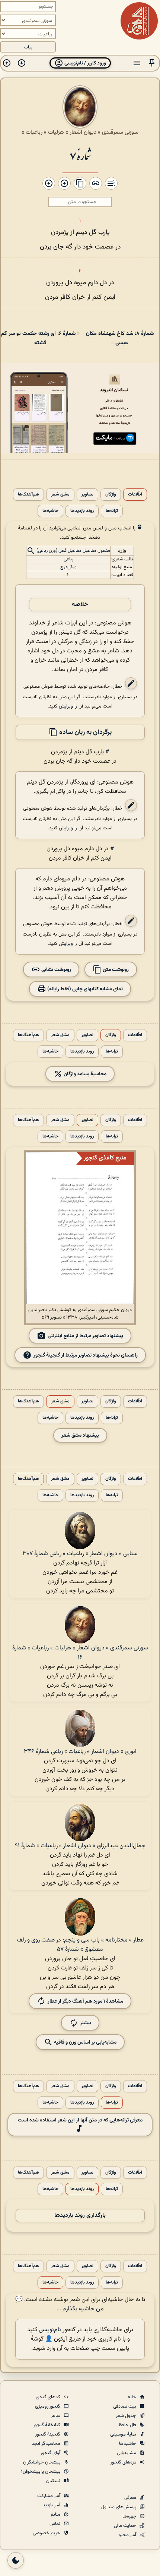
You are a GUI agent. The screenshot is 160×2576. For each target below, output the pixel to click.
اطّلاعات (135, 495)
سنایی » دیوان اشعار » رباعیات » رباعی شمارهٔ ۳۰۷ (80, 1554)
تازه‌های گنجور (124, 2462)
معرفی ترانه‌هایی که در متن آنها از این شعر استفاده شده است (80, 2120)
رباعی (68, 559)
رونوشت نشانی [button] (56, 970)
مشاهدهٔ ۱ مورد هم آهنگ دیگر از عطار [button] (85, 2001)
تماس (55, 2524)
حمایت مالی (126, 2526)
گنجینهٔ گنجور (48, 2434)
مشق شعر (60, 495)
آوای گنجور (51, 2453)
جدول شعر (127, 2416)
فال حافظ (128, 2425)
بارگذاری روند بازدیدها (80, 2216)
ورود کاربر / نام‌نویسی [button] (85, 63)
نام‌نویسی (50, 2330)
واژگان (111, 495)
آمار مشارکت (49, 2496)
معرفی (131, 2498)
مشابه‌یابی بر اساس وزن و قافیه (85, 2042)
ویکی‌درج (68, 567)
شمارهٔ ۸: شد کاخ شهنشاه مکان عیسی (120, 338)
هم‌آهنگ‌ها (28, 495)
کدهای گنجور (49, 2397)
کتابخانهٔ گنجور (47, 2425)
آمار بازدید (52, 2505)
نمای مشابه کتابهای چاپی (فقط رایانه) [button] (84, 989)
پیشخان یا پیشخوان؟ (41, 2472)
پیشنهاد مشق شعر (80, 1435)
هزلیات (56, 132)
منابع (56, 2515)
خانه (132, 2397)
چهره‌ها (130, 2516)
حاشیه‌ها (50, 511)
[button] (152, 63)
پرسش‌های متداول (119, 2507)
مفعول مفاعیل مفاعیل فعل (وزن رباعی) (73, 551)
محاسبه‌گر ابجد (47, 2444)
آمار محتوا (127, 2535)
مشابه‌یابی (127, 2453)
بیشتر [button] (86, 2023)
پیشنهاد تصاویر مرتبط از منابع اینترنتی (85, 1336)
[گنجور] (139, 21)
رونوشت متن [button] (115, 970)
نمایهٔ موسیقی (124, 2434)
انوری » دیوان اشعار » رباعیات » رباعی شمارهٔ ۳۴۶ (80, 1752)
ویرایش (66, 706)
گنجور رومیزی (48, 2406)
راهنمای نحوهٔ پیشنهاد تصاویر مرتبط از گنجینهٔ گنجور (86, 1355)
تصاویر (87, 495)
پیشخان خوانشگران (42, 2462)
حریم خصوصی (47, 2533)
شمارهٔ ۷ (80, 155)
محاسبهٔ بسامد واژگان (84, 1074)
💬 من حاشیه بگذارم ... (60, 2304)
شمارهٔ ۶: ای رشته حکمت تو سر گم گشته (38, 338)
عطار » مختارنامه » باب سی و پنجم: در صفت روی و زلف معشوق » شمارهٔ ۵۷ (80, 1945)
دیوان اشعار (83, 132)
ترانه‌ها (112, 511)
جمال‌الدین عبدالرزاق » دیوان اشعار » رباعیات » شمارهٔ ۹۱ (80, 1846)
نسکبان (54, 2481)
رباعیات (34, 132)
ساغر (56, 2416)
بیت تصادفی (125, 2406)
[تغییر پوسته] (16, 2560)
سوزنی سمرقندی (120, 132)
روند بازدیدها (82, 511)
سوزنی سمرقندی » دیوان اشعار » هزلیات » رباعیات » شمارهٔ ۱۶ (80, 1653)
